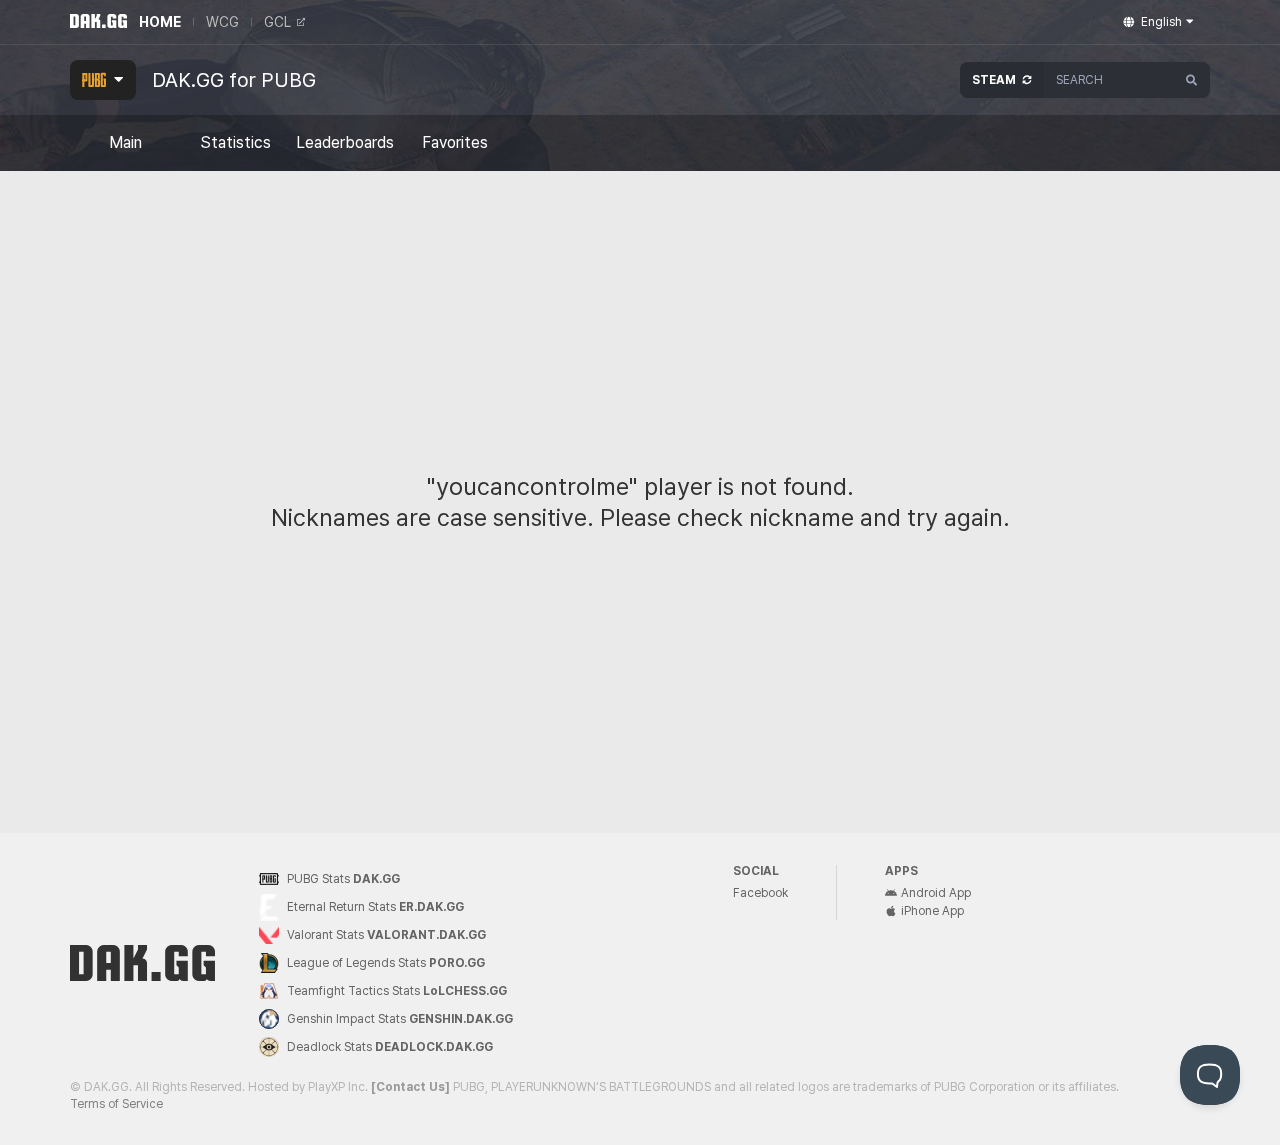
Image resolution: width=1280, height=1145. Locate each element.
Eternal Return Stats (375, 907)
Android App (936, 893)
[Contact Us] (410, 1087)
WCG (222, 22)
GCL (277, 22)
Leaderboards (345, 143)
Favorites (455, 143)
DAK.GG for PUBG (234, 80)
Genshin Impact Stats (400, 1019)
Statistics (235, 143)
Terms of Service (116, 1104)
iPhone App (932, 911)
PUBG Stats (343, 879)
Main (125, 143)
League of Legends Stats (386, 963)
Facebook (760, 893)
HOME (160, 22)
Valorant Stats (386, 935)
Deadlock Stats (390, 1047)
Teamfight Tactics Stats (397, 991)
